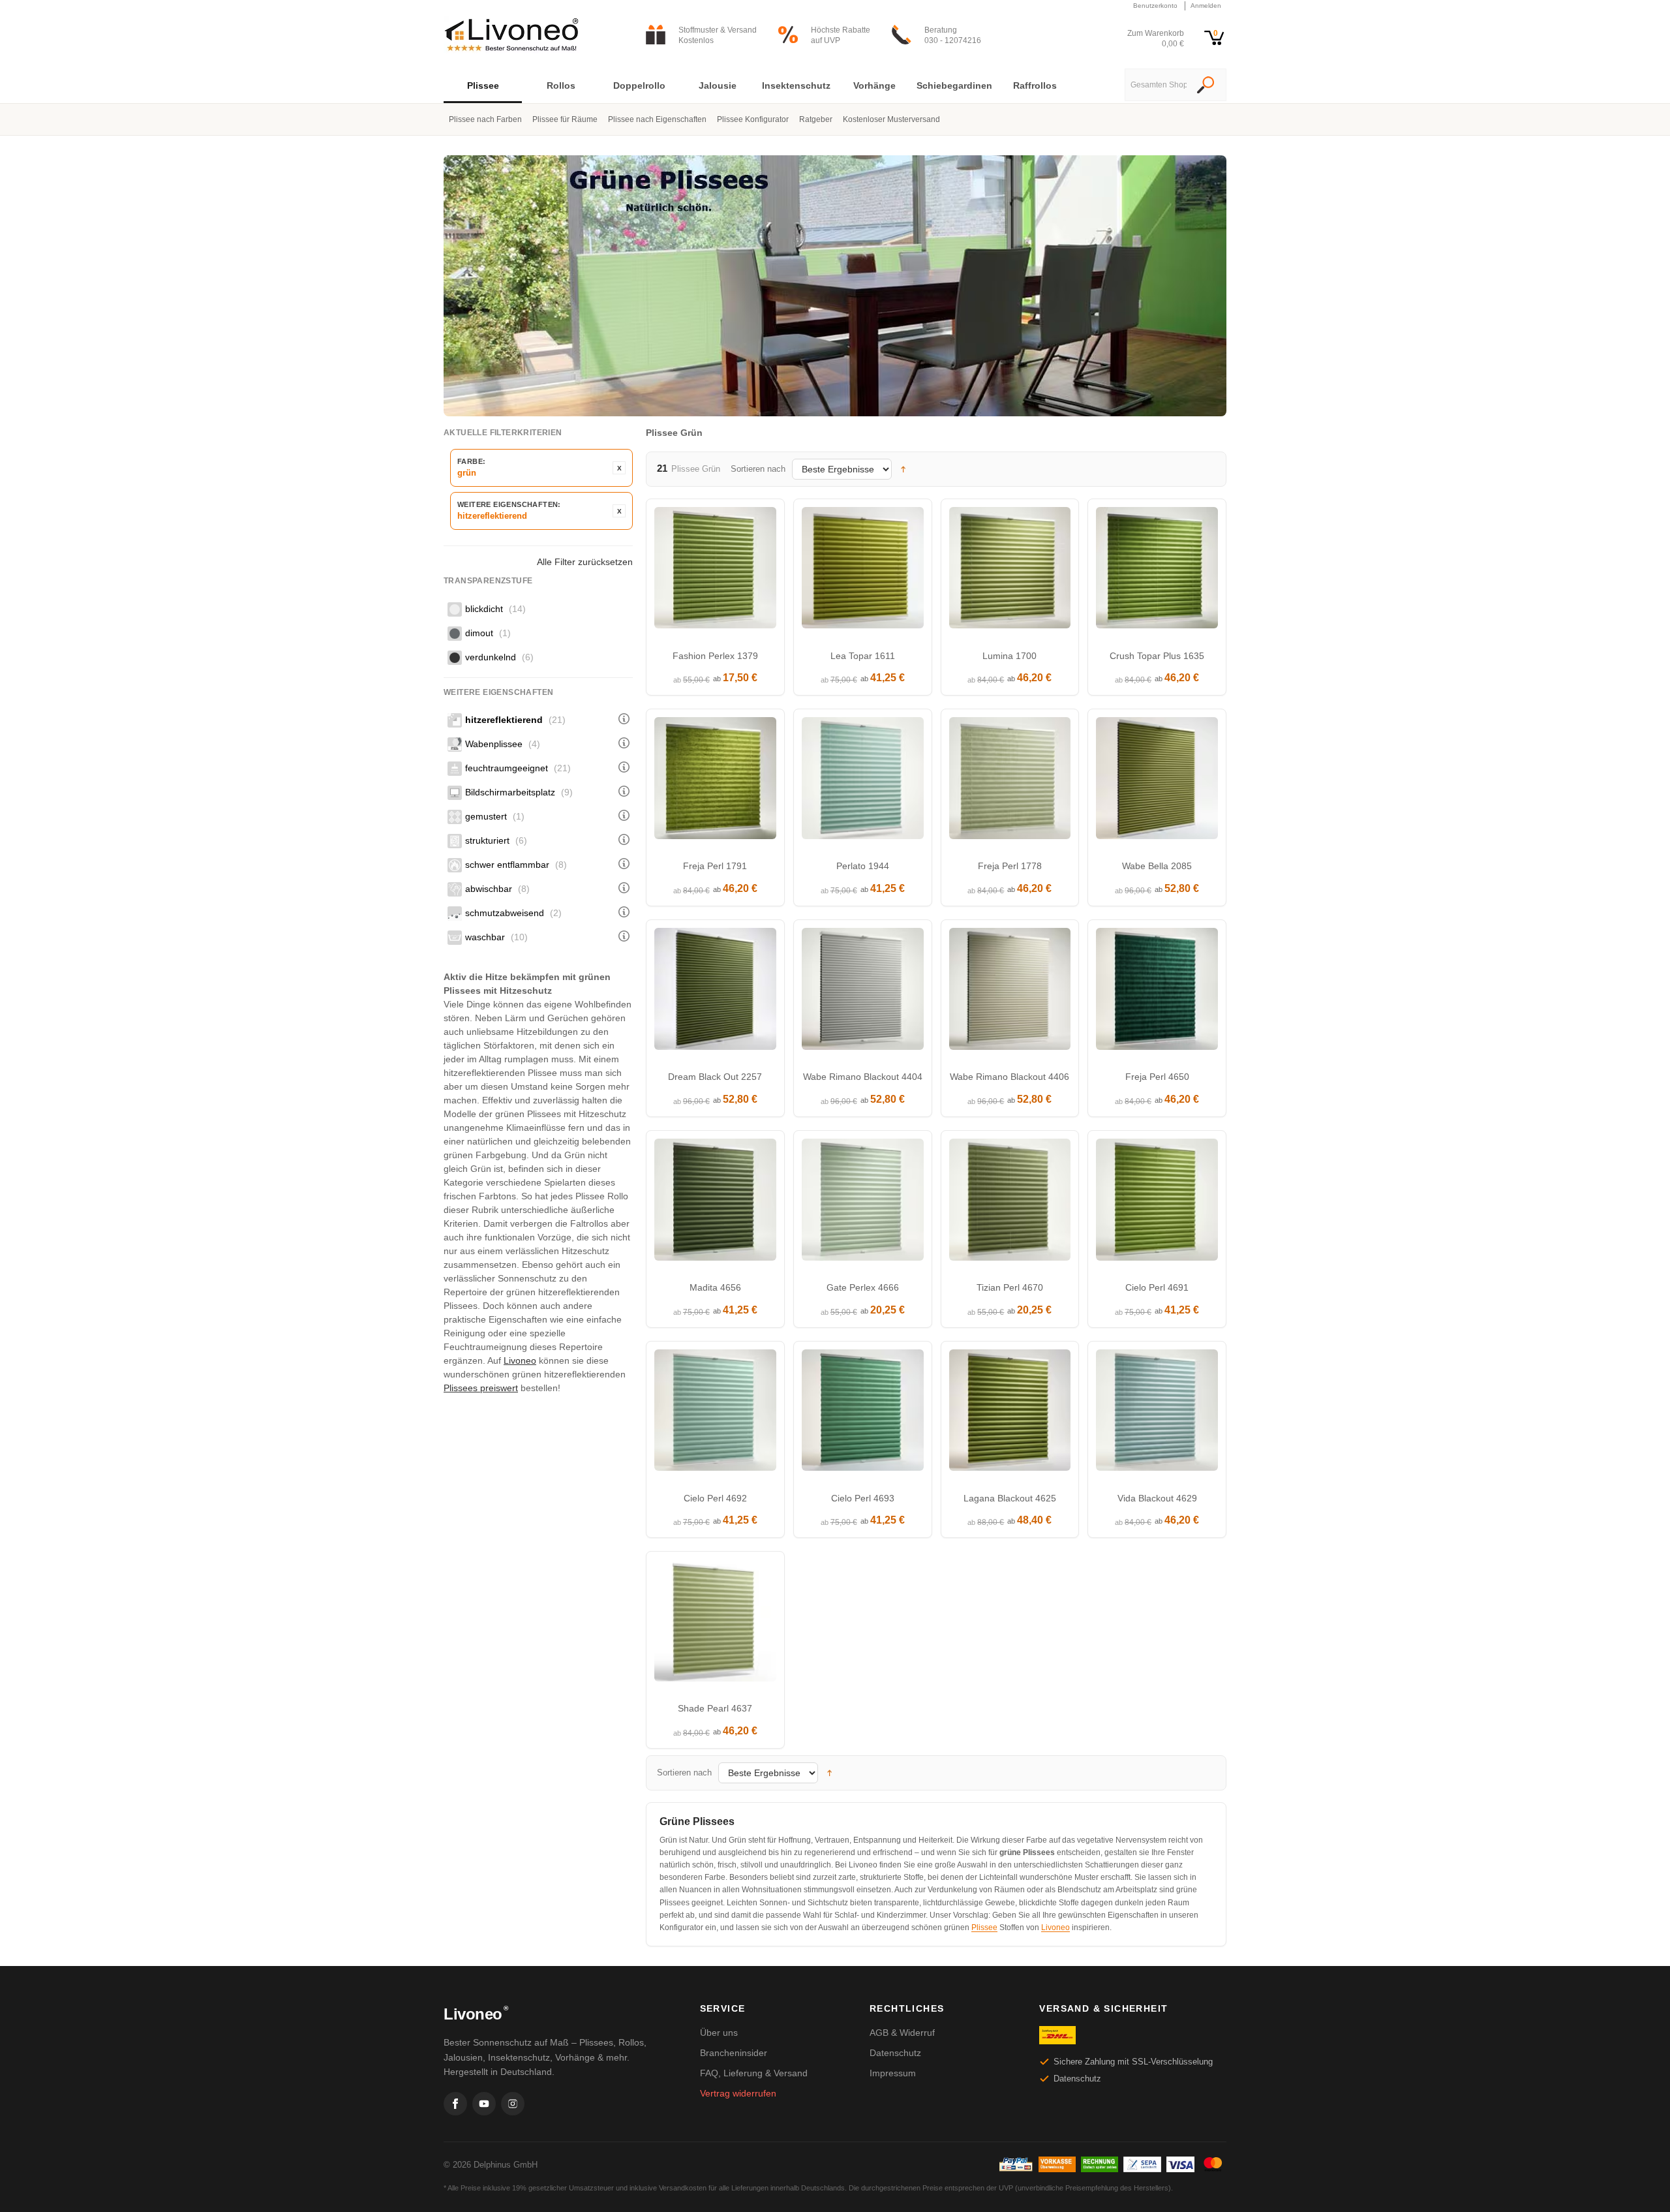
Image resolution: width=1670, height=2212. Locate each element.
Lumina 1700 (1010, 656)
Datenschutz (895, 2053)
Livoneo (520, 1360)
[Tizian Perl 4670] (1010, 1203)
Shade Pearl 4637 (715, 1708)
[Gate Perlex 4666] (863, 1203)
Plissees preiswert (481, 1388)
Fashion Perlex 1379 (715, 656)
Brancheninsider (734, 2053)
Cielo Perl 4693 (863, 1498)
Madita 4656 (715, 1287)
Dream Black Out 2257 (715, 1077)
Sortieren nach (758, 469)
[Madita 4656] (715, 1203)
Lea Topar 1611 (863, 656)
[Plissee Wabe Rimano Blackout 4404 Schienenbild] (863, 992)
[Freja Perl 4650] (1157, 992)
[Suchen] (1206, 86)
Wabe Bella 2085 (1157, 866)
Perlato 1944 (863, 866)
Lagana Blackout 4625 (1010, 1498)
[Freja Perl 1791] (715, 781)
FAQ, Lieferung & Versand (754, 2073)
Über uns (719, 2033)
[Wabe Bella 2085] (1157, 781)
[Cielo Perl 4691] (1157, 1203)
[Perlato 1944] (863, 781)
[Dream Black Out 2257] (715, 992)
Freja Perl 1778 (1010, 866)
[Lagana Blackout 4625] (1010, 1414)
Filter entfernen (619, 468)
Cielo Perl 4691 (1157, 1287)
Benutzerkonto (1155, 6)
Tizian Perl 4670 (1010, 1287)
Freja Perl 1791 (715, 866)
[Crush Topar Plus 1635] (1157, 571)
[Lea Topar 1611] (863, 571)
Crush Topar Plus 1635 (1157, 656)
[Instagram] (513, 2104)
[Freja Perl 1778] (1010, 781)
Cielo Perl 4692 (715, 1498)
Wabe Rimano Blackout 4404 (863, 1077)
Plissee (984, 1928)
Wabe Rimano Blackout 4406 (1010, 1077)
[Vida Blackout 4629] (1157, 1414)
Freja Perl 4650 (1157, 1077)
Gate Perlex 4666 (863, 1287)
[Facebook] (455, 2104)
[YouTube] (484, 2104)
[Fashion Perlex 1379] (715, 571)
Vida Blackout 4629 (1157, 1498)
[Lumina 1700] (1010, 571)
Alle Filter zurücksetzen (585, 562)
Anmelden (1206, 6)
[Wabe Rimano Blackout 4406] (1010, 992)
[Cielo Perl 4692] (715, 1414)
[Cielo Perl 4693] (863, 1414)
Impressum (893, 2073)
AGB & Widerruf (902, 2033)
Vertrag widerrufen (738, 2093)
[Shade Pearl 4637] (715, 1624)
